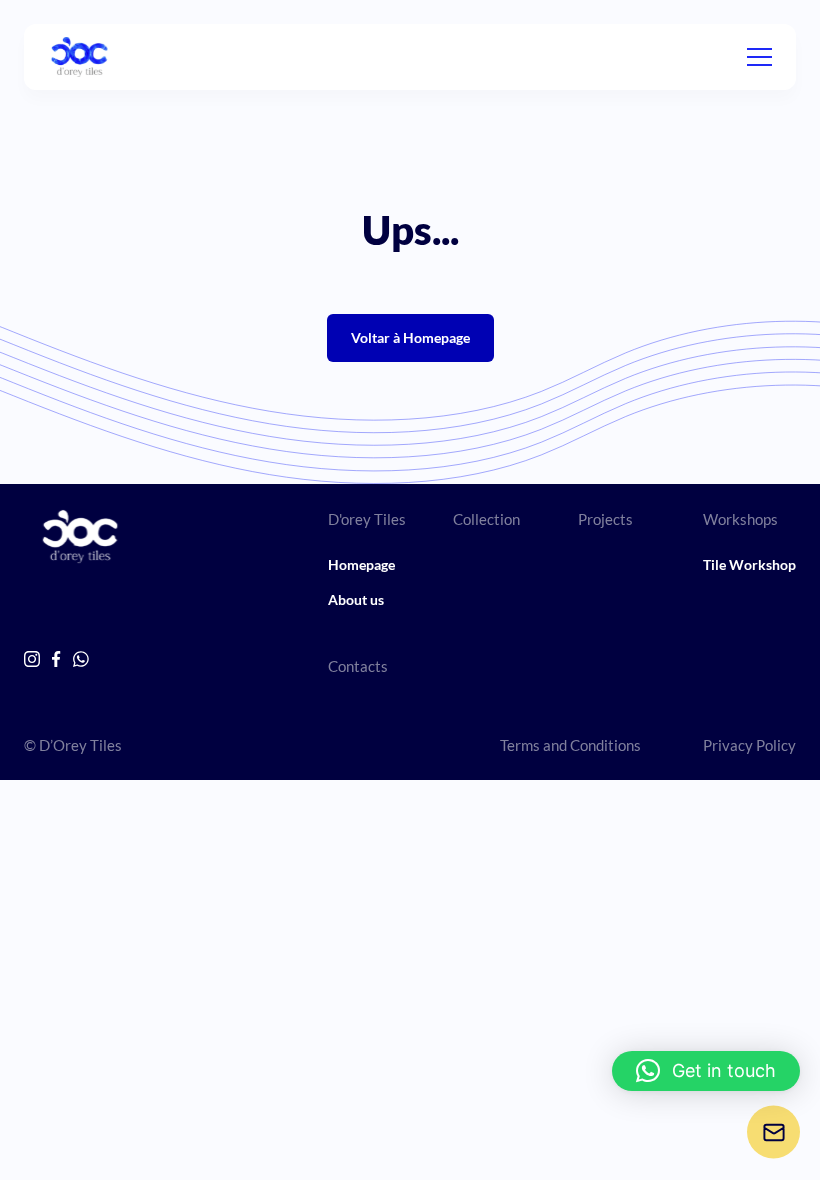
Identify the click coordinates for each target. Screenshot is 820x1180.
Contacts (358, 666)
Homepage (361, 564)
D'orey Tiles (367, 519)
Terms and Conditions (570, 745)
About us (356, 599)
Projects (605, 519)
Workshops (740, 519)
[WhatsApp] (81, 659)
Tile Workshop (749, 564)
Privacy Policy (749, 745)
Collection (486, 519)
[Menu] (759, 57)
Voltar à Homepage (410, 337)
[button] (706, 1071)
